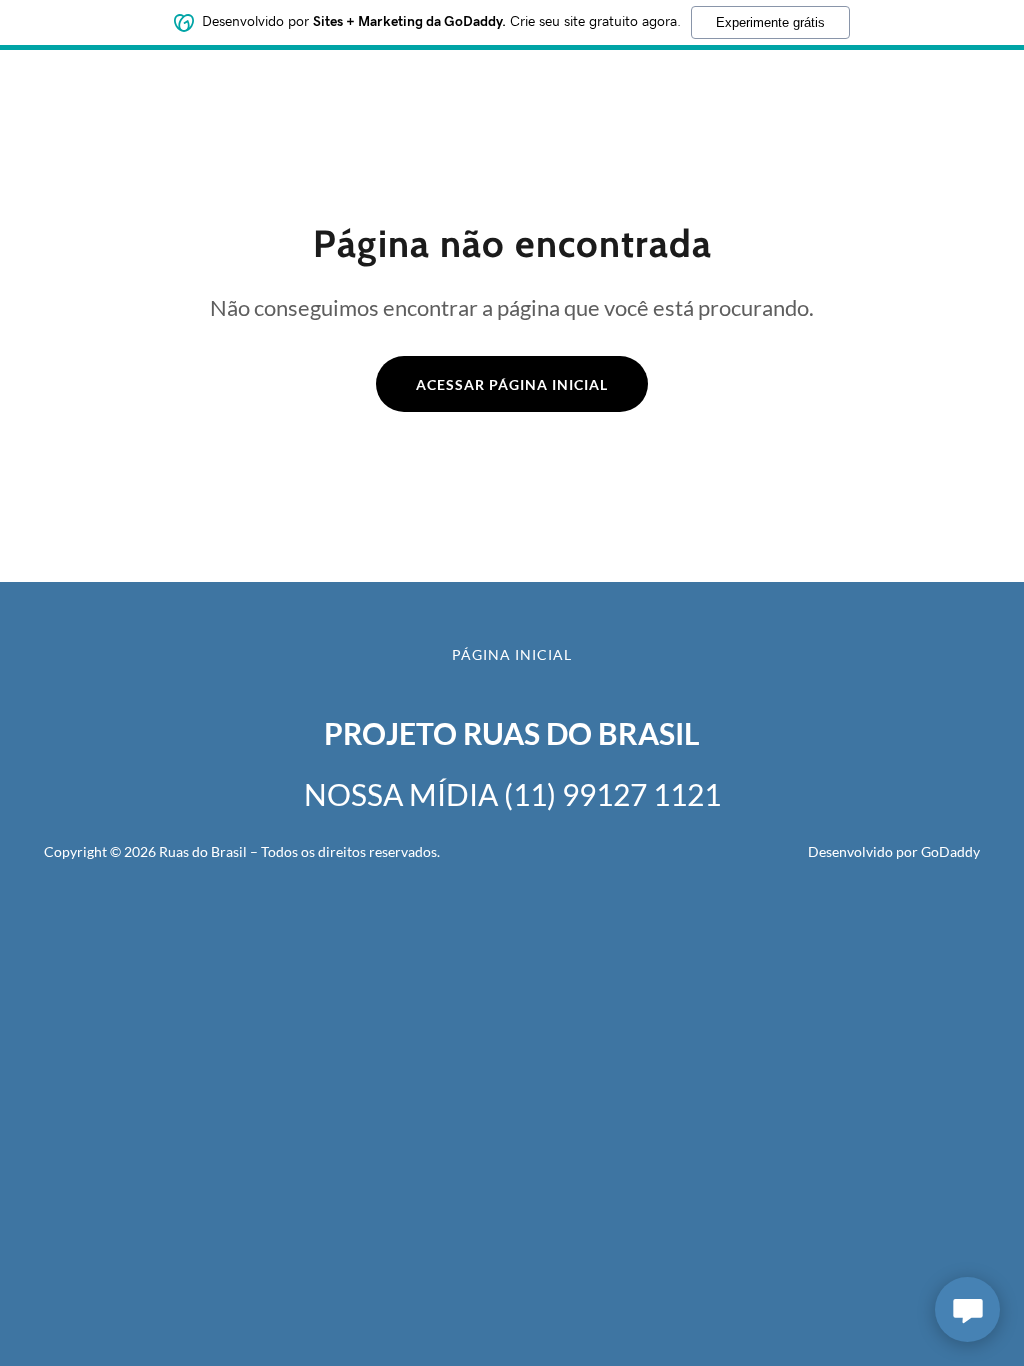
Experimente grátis (770, 22)
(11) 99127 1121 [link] (612, 794)
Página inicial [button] (512, 654)
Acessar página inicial (512, 384)
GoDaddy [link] (950, 851)
